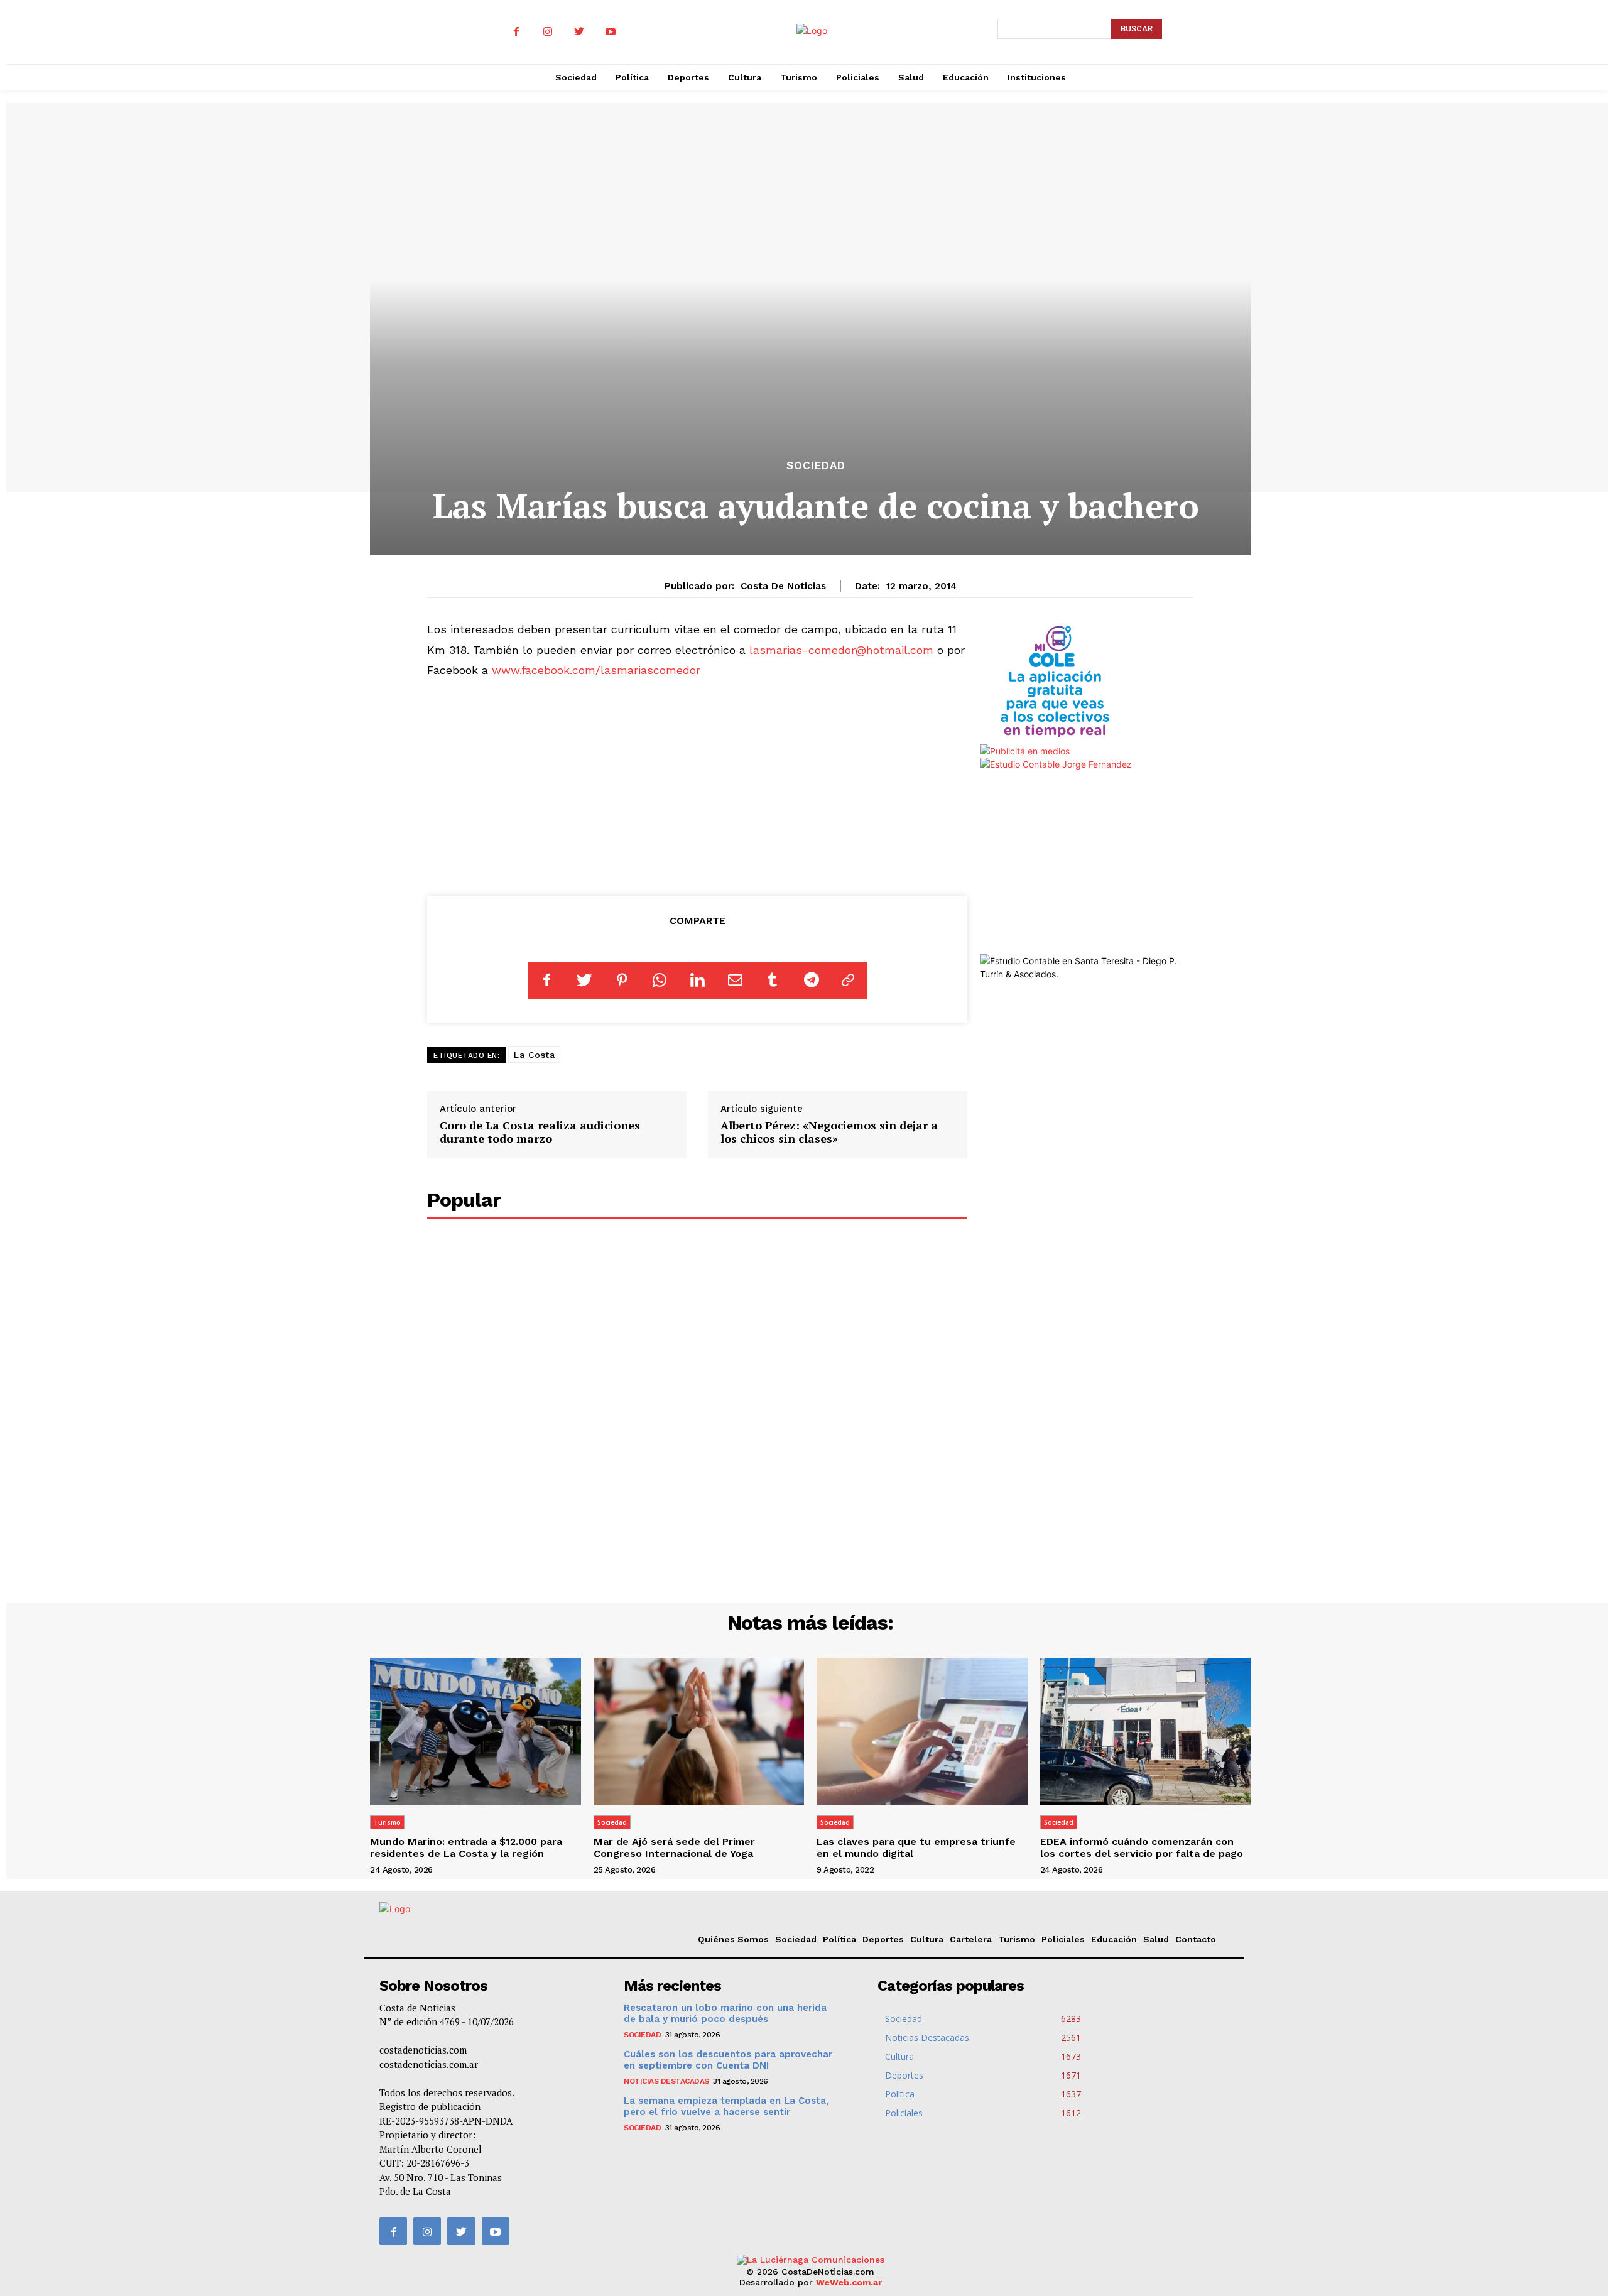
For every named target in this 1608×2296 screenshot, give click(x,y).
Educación (1114, 1939)
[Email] (735, 981)
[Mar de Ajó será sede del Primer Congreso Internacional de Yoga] (699, 1732)
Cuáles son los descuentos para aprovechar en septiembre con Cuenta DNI (728, 2060)
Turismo (387, 1822)
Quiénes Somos (733, 1939)
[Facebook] (516, 32)
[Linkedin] (697, 981)
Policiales (1063, 1939)
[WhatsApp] (660, 981)
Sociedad (816, 466)
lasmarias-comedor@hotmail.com (841, 650)
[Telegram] (810, 981)
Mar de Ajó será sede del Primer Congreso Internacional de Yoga (674, 1847)
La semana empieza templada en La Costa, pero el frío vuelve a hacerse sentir (726, 2106)
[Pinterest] (622, 981)
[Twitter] (579, 32)
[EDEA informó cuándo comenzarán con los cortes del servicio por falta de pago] (1146, 1732)
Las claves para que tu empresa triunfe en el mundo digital (916, 1847)
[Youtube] (611, 32)
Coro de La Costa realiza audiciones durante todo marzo (540, 1132)
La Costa (534, 1055)
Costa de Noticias (783, 586)
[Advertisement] (698, 785)
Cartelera (971, 1939)
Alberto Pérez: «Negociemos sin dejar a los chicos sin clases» (829, 1132)
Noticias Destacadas (666, 2081)
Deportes (883, 1939)
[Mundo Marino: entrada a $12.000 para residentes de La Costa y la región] (475, 1732)
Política (839, 1939)
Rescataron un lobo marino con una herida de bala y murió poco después (725, 2013)
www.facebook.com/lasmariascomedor (596, 670)
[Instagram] (548, 32)
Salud (1156, 1939)
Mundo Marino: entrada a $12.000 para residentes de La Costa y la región (466, 1847)
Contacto (1196, 1939)
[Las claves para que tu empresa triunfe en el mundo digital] (922, 1732)
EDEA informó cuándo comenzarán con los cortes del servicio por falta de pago (1142, 1847)
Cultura (927, 1939)
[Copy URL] (848, 981)
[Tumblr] (773, 981)
